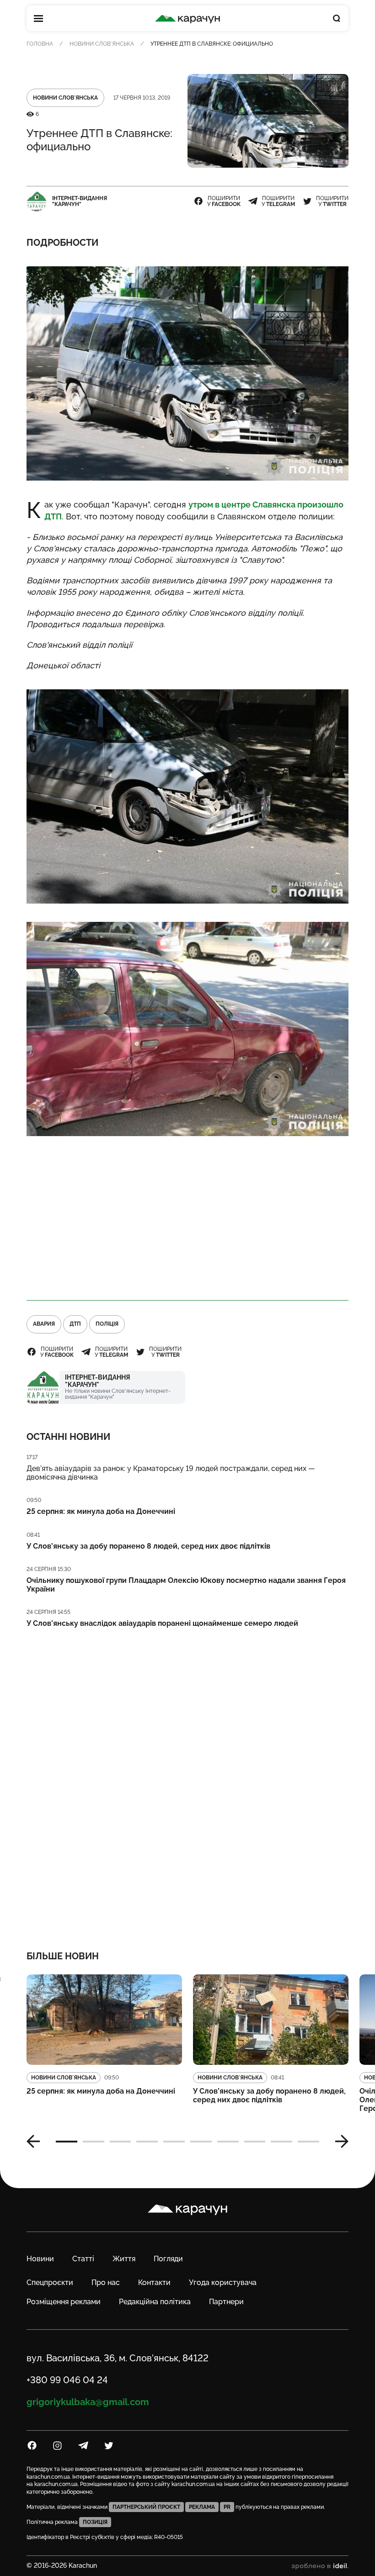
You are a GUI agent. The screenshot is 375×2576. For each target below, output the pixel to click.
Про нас (106, 2282)
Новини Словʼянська (102, 44)
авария (44, 1324)
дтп (75, 1324)
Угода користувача (223, 2282)
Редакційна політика (155, 2302)
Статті (83, 2259)
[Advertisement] (187, 1218)
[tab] (67, 2142)
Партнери (226, 2302)
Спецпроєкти (50, 2282)
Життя (124, 2259)
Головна (40, 44)
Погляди (168, 2259)
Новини (40, 2259)
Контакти (154, 2282)
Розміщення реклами (64, 2302)
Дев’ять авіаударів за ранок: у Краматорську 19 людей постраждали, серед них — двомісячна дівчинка (171, 1473)
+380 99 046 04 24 (67, 2380)
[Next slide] (338, 2142)
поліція (107, 1324)
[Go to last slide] (37, 2142)
